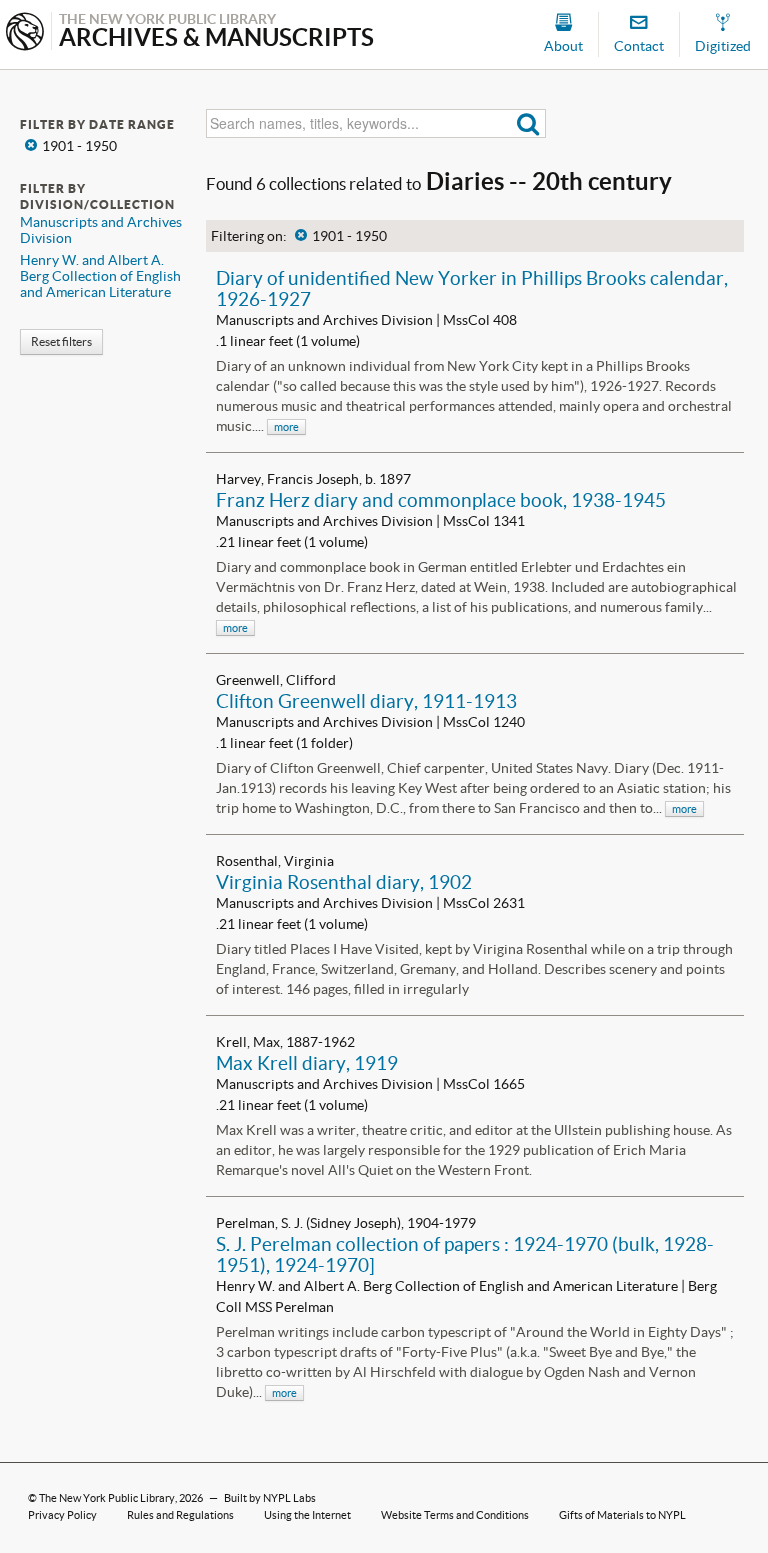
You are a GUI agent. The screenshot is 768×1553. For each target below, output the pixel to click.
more (286, 427)
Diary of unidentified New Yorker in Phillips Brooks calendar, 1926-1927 (472, 288)
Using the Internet (307, 1515)
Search (528, 123)
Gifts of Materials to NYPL (622, 1515)
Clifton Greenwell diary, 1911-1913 (366, 701)
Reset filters (61, 341)
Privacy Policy (62, 1515)
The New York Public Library (107, 1498)
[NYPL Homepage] (25, 33)
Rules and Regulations (180, 1515)
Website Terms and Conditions (455, 1515)
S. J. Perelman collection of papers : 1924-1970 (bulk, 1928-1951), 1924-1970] (465, 1254)
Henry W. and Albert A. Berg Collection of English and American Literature (100, 276)
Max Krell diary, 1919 (307, 1063)
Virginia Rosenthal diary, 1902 (344, 882)
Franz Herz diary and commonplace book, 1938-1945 (441, 500)
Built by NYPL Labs (270, 1498)
